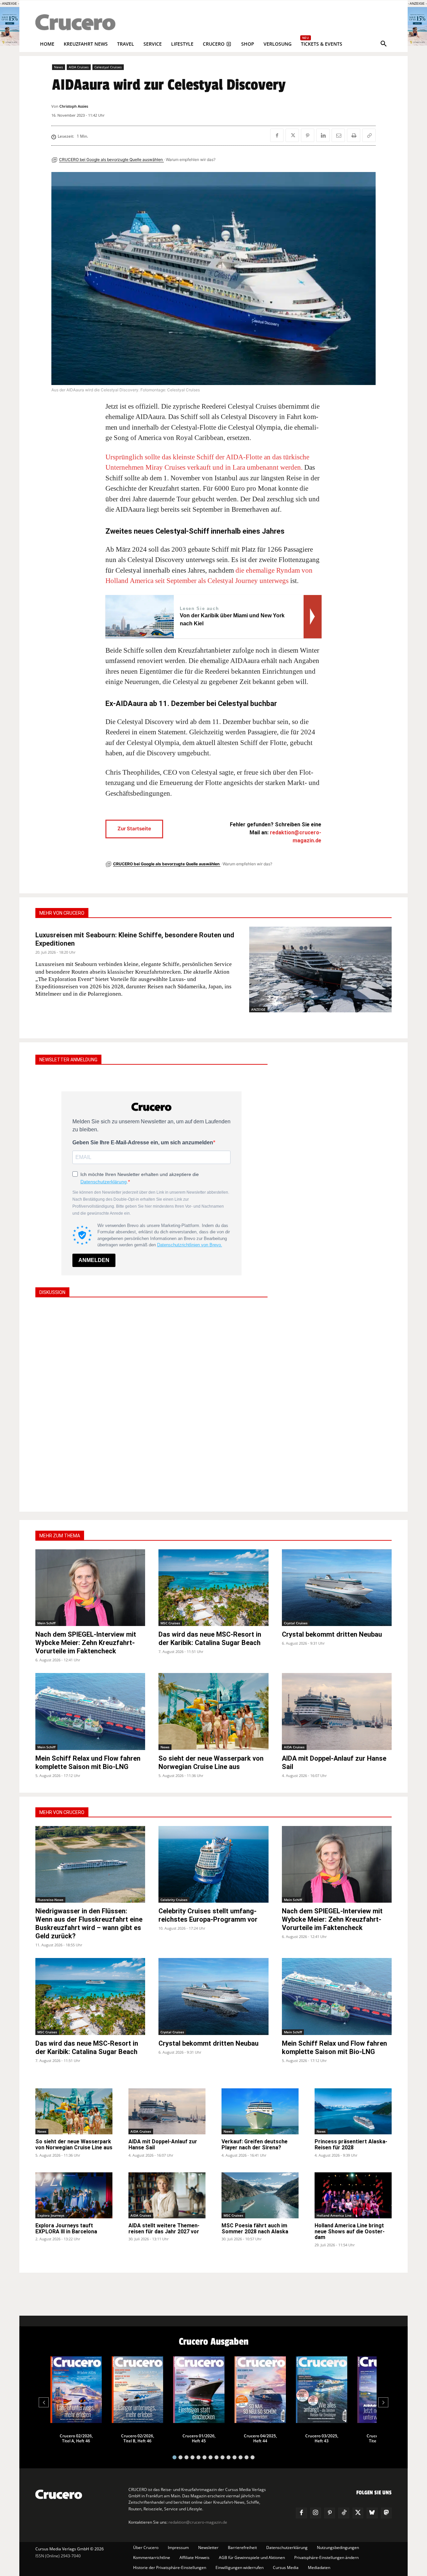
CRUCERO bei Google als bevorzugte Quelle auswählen (111, 159)
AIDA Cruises (79, 67)
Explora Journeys (51, 2215)
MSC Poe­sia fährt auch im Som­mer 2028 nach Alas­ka (255, 2228)
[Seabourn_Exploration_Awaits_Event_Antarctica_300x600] (417, 44)
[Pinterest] (308, 135)
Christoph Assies (74, 106)
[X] (292, 135)
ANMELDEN (94, 1260)
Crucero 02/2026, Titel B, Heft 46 (138, 2438)
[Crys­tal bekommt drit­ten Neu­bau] (337, 1588)
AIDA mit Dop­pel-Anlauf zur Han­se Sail (163, 2144)
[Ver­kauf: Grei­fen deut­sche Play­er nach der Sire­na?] (260, 2111)
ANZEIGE (258, 1009)
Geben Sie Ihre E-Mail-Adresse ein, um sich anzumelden (143, 1142)
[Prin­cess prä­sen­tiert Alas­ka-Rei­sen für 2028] (353, 2111)
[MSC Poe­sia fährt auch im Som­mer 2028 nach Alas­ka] (260, 2195)
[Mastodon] (386, 2513)
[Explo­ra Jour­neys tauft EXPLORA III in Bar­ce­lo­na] (74, 2195)
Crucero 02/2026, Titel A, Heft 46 (76, 2438)
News (59, 67)
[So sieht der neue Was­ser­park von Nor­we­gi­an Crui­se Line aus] (213, 1711)
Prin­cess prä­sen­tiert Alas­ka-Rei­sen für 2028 (351, 2144)
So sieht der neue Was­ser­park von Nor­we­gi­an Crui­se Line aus (211, 1762)
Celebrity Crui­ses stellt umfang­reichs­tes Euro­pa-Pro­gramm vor (208, 1915)
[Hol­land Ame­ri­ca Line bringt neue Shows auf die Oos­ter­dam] (353, 2195)
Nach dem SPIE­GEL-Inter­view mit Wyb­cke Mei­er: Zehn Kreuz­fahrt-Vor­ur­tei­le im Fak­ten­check (86, 1643)
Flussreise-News (50, 1900)
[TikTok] (344, 2513)
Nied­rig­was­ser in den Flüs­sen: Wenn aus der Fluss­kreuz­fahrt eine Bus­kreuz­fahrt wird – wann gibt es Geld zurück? (89, 1923)
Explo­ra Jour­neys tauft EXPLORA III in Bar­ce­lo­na (66, 2228)
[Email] (338, 135)
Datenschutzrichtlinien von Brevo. (190, 1245)
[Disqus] (151, 1404)
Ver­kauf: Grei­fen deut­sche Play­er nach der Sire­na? (255, 2144)
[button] (384, 44)
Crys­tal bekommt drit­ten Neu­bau (332, 1634)
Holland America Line (334, 2215)
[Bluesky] (372, 2513)
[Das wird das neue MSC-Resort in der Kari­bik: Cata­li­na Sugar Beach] (213, 1588)
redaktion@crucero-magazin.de (198, 2522)
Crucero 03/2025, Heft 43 (322, 2438)
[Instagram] (316, 2513)
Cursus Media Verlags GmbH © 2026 (70, 2549)
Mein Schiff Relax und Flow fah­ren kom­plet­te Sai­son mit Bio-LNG (88, 1762)
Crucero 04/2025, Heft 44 (260, 2438)
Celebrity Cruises (174, 1900)
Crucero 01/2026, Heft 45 (199, 2438)
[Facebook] (277, 135)
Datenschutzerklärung (104, 1182)
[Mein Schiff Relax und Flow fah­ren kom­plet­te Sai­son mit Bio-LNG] (90, 1711)
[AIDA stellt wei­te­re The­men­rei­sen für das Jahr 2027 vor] (167, 2195)
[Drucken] (354, 135)
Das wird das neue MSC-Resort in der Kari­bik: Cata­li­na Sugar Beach (210, 1638)
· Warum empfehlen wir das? (190, 159)
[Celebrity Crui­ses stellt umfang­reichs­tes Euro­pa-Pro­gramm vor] (213, 1864)
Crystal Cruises (296, 1623)
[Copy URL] (369, 135)
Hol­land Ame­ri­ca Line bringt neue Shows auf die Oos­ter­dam (350, 2231)
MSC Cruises (170, 1623)
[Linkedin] (323, 135)
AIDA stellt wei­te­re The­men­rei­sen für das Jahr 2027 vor (164, 2228)
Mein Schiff (46, 1623)
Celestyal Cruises (108, 67)
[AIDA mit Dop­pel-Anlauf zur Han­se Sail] (337, 1711)
